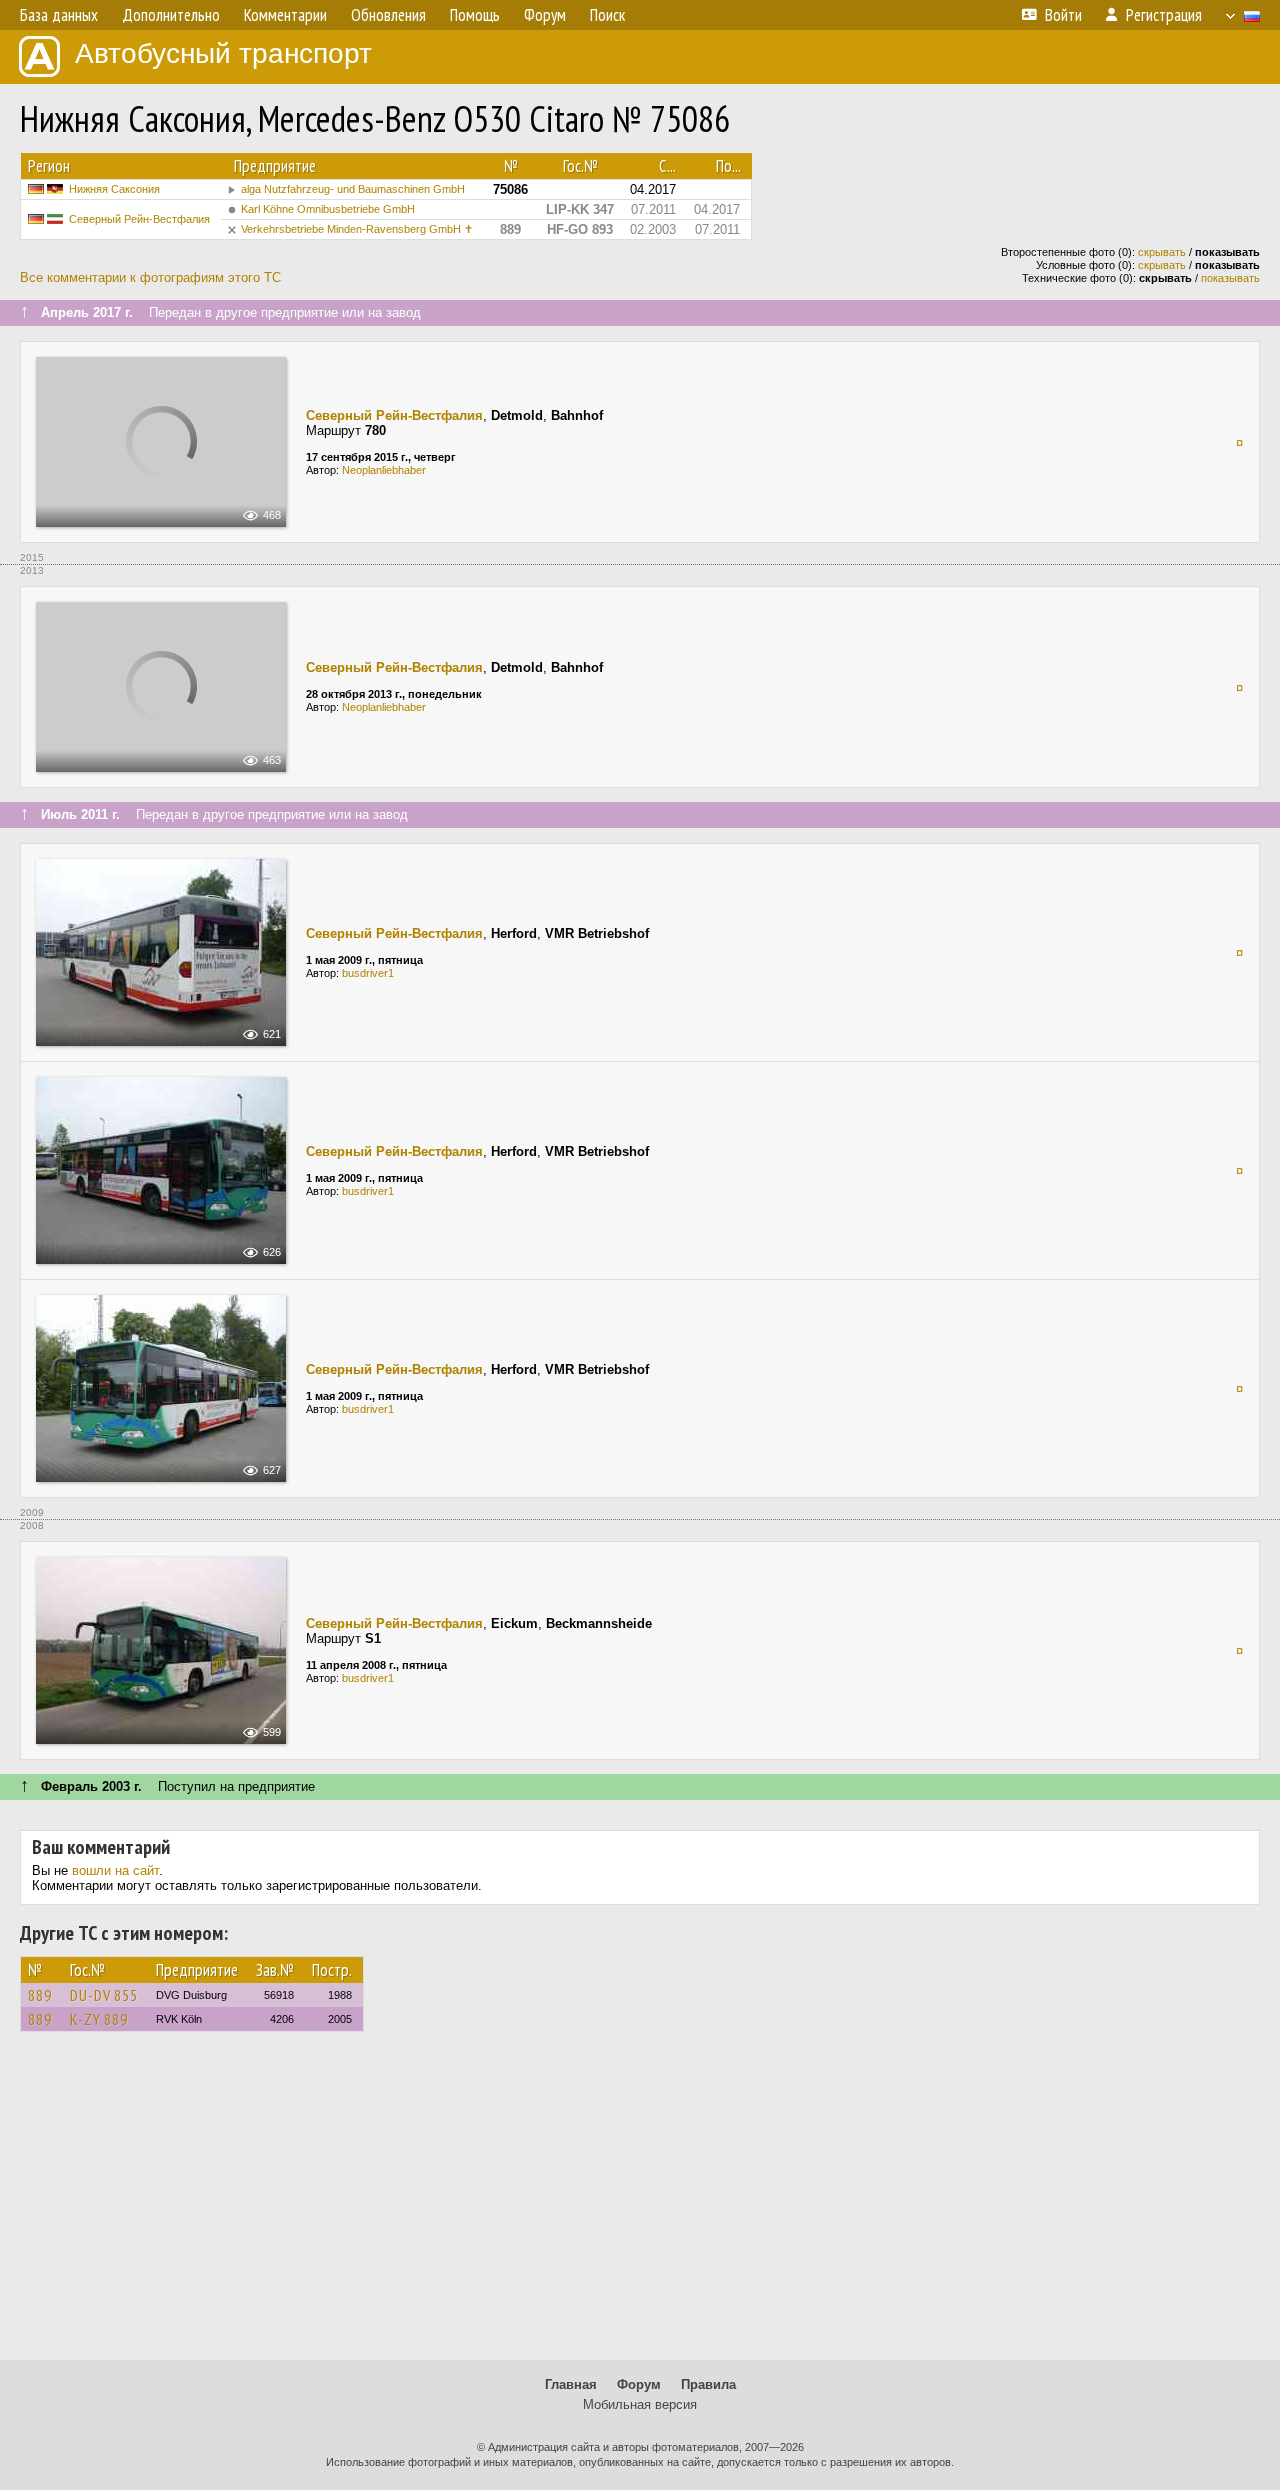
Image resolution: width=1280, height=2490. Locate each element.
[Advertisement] (640, 2205)
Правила (708, 2384)
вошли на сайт (115, 1870)
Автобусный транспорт (223, 53)
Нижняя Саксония (114, 189)
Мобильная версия (640, 2404)
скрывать (1162, 252)
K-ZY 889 (99, 2019)
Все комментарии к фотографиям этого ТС (150, 277)
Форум (639, 2384)
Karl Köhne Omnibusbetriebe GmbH (328, 209)
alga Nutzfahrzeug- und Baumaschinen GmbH (353, 189)
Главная (571, 2384)
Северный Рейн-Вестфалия (139, 219)
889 (40, 1995)
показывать (1230, 278)
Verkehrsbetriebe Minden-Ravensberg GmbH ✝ (357, 229)
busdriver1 (368, 973)
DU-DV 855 (104, 1995)
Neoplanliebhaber (384, 470)
